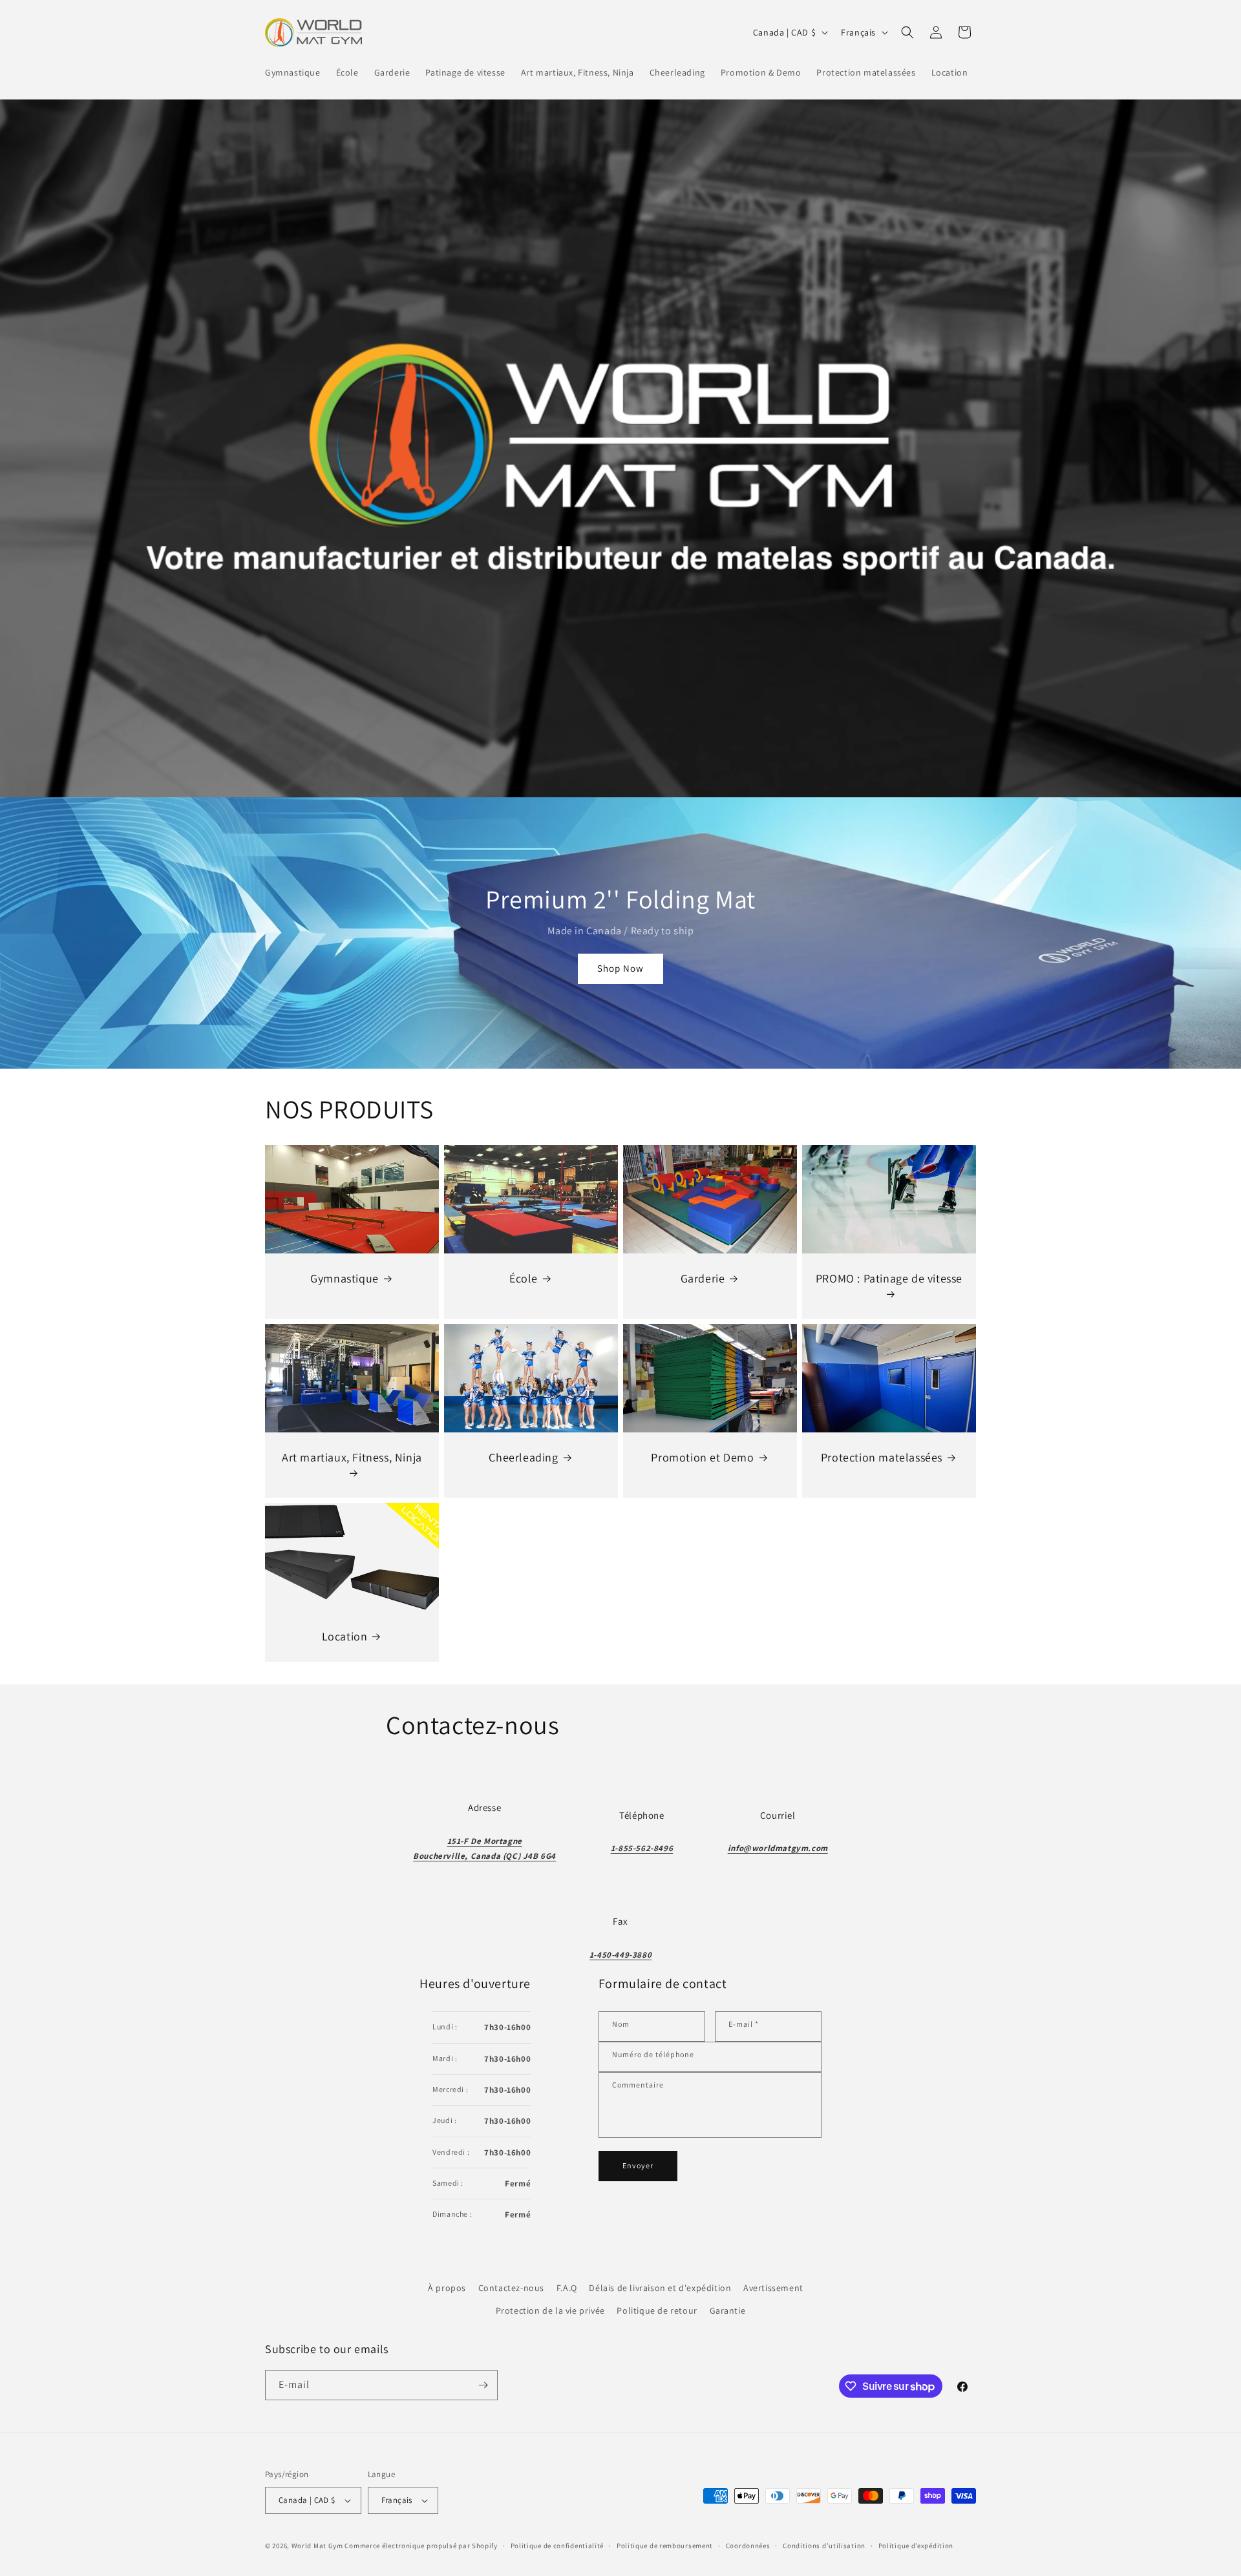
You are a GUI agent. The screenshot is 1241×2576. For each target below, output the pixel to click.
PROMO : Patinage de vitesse (889, 1278)
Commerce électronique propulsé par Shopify (421, 2546)
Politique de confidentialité (557, 2546)
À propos (447, 2288)
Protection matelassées (882, 1457)
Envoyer (638, 2165)
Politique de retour (657, 2310)
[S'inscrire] (483, 2385)
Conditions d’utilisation (824, 2546)
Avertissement (773, 2288)
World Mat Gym (317, 2546)
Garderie (703, 1278)
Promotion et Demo (702, 1457)
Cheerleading (523, 1457)
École (524, 1278)
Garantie (728, 2310)
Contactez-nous (511, 2288)
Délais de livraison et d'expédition (660, 2288)
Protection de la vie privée (550, 2310)
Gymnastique (345, 1278)
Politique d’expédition (916, 2546)
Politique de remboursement (665, 2546)
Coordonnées (748, 2546)
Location (345, 1636)
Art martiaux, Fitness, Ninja (352, 1457)
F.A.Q (567, 2288)
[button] (907, 32)
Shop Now (620, 968)
